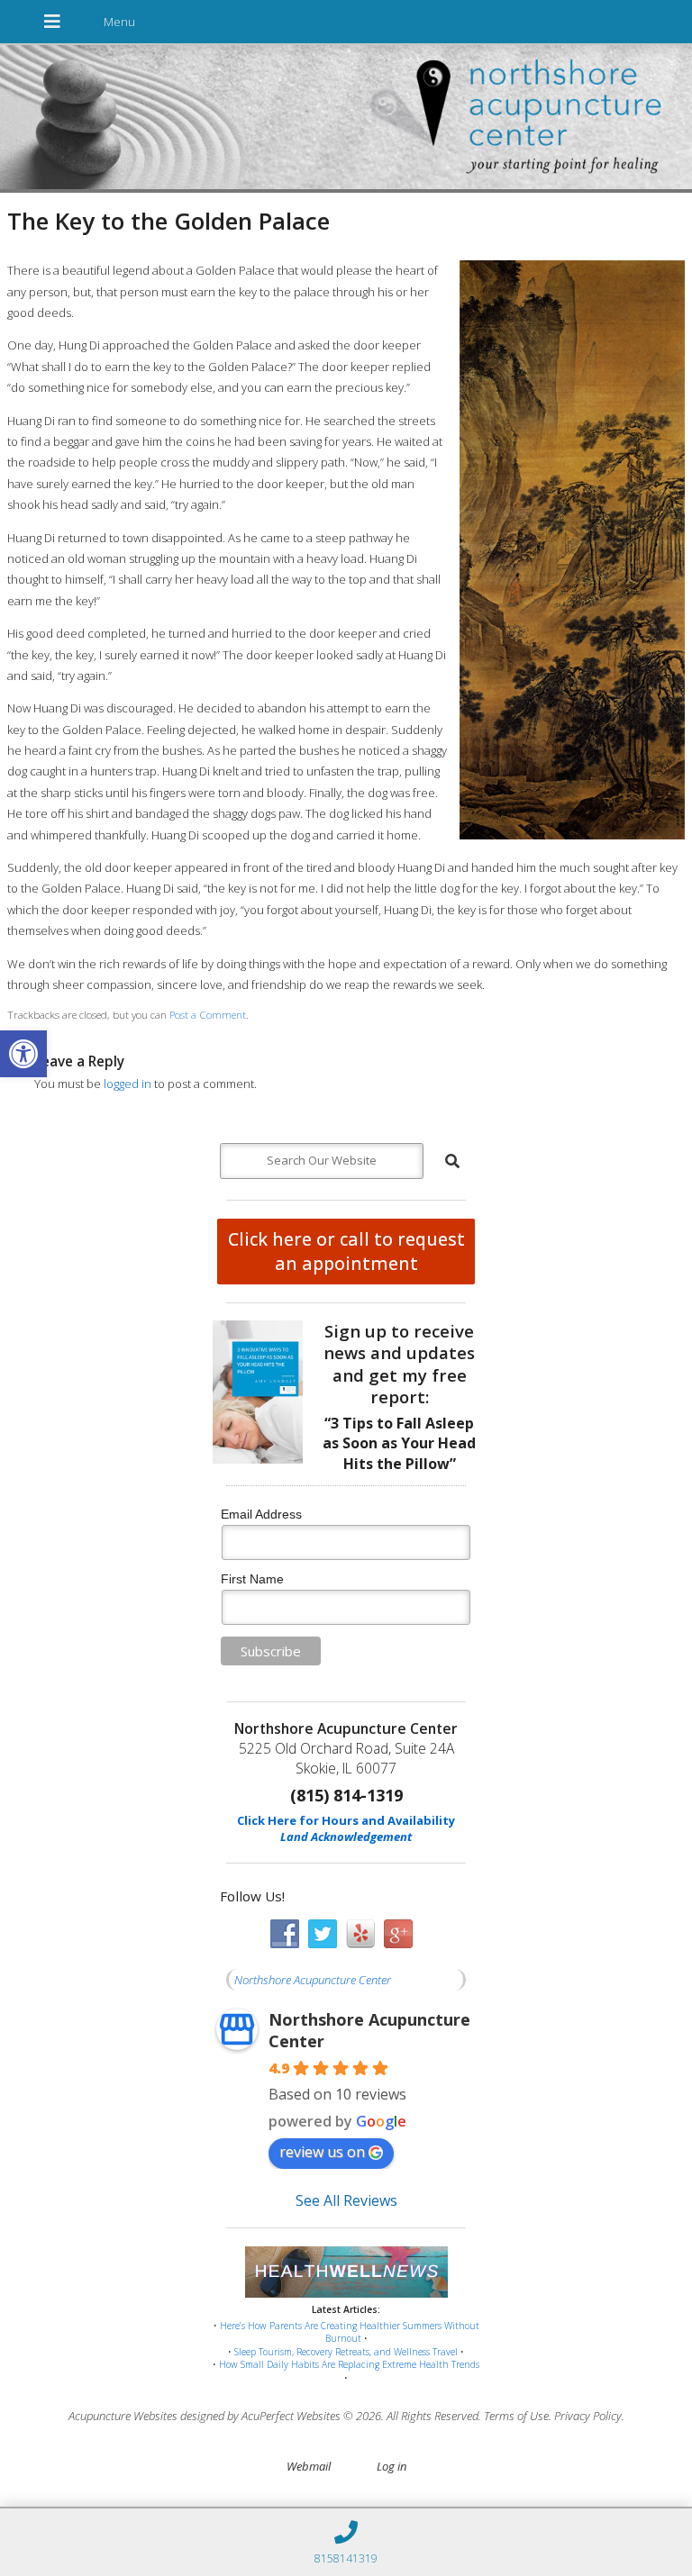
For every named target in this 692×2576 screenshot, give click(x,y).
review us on (322, 2152)
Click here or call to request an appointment (346, 1251)
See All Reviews (346, 2200)
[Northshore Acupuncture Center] (346, 119)
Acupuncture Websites (123, 2416)
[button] (23, 1054)
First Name (252, 1579)
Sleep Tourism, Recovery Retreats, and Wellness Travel (346, 2352)
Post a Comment (208, 1014)
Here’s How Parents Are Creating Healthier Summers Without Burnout (350, 2332)
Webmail (309, 2466)
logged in (127, 1084)
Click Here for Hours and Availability (346, 1820)
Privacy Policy (588, 2416)
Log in (392, 2466)
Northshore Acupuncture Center (313, 1980)
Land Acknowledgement (346, 1837)
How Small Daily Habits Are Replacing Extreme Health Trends (349, 2364)
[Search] (452, 1161)
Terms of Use (516, 2416)
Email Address (261, 1514)
